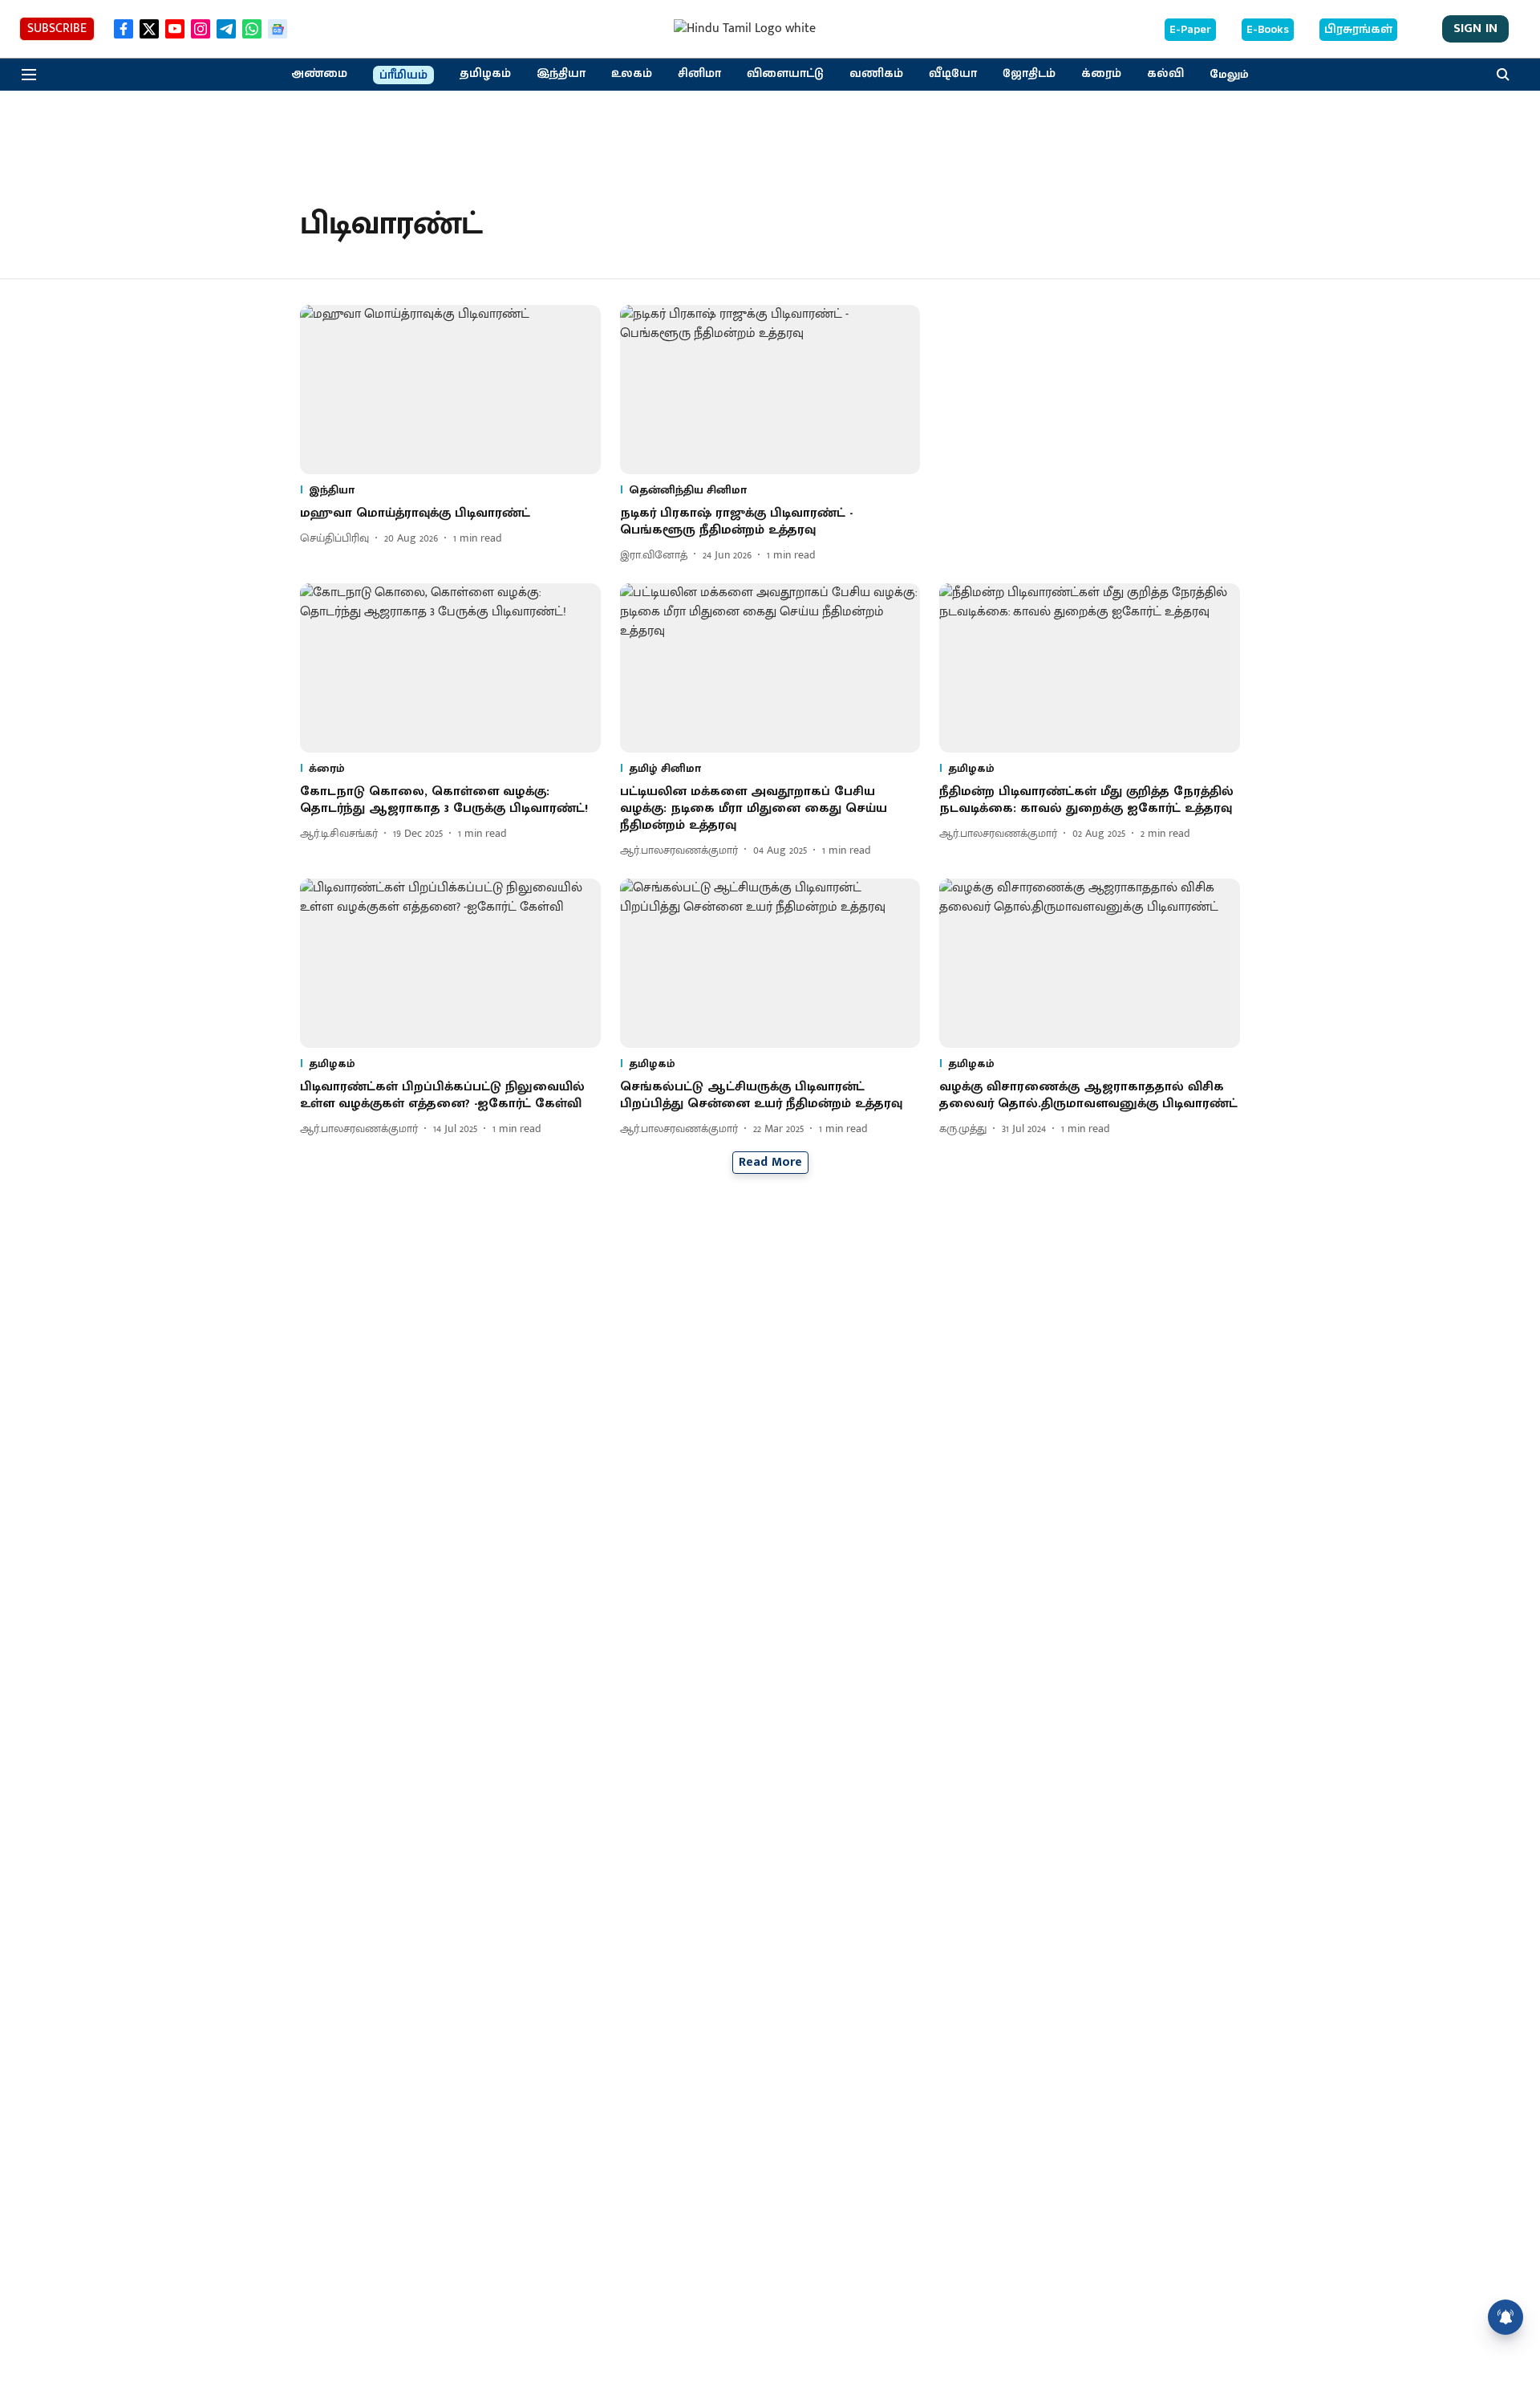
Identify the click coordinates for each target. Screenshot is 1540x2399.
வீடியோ (953, 74)
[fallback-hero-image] (450, 390)
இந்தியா (561, 74)
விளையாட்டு (785, 74)
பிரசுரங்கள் (1358, 30)
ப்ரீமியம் (403, 75)
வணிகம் (876, 74)
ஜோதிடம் (1029, 74)
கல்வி (1165, 74)
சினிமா (699, 74)
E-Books (1268, 30)
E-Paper (1190, 30)
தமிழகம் (485, 74)
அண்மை (319, 74)
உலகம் (632, 74)
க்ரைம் (1101, 74)
